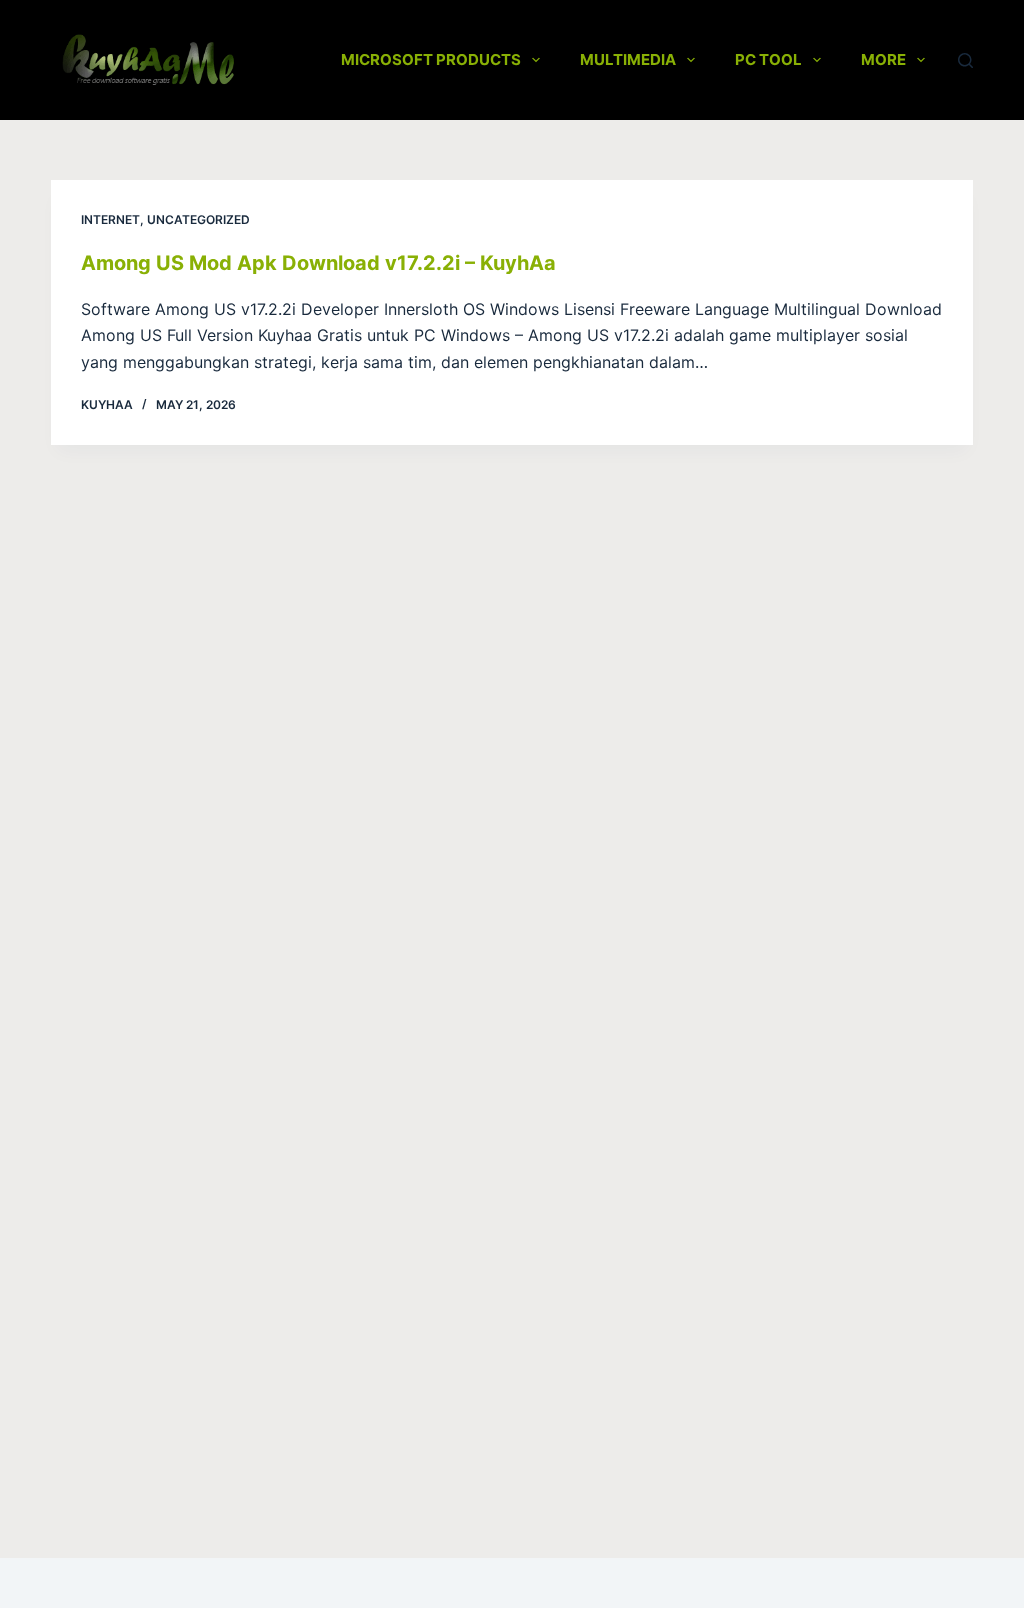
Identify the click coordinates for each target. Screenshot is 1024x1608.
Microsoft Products (431, 59)
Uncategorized (198, 219)
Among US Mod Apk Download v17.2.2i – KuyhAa (318, 263)
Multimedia (628, 59)
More (883, 59)
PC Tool (768, 59)
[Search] (965, 60)
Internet (110, 219)
